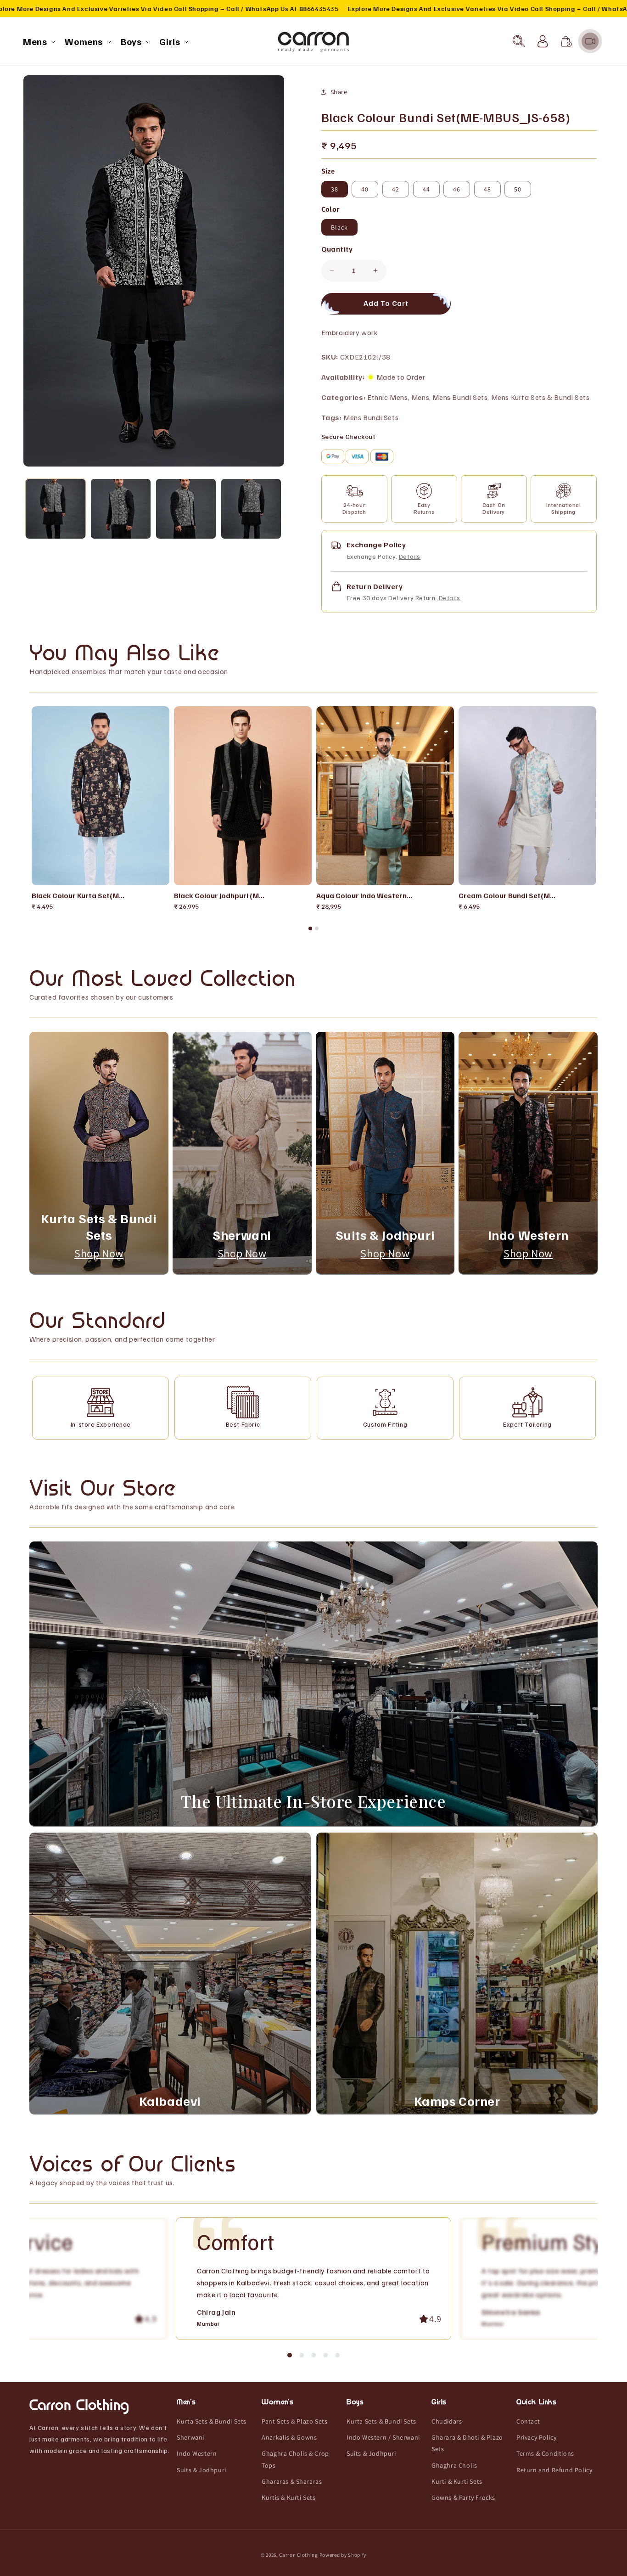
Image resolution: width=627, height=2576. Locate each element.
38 (335, 189)
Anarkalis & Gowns (289, 2438)
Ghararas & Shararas (292, 2481)
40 (365, 189)
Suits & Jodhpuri (202, 2470)
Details (410, 556)
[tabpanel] (101, 809)
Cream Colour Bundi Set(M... (507, 895)
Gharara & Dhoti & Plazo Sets (467, 2444)
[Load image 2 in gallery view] (121, 509)
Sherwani (190, 2438)
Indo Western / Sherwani (383, 2438)
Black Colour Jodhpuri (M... (219, 895)
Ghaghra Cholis (454, 2465)
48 (487, 189)
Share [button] (339, 92)
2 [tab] (317, 928)
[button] (38, 41)
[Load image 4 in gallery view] (251, 509)
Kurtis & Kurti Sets (288, 2497)
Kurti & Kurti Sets (457, 2481)
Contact (528, 2421)
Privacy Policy (536, 2438)
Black (339, 227)
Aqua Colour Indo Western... (364, 895)
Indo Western (197, 2454)
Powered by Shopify (343, 2555)
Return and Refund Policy (554, 2470)
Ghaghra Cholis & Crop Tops (295, 2460)
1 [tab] (310, 928)
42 (396, 189)
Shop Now (99, 1253)
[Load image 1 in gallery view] (56, 509)
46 (457, 189)
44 (426, 189)
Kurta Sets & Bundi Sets (212, 2421)
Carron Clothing (299, 2555)
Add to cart (108, 875)
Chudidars (447, 2421)
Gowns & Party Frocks (463, 2497)
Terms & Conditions (545, 2454)
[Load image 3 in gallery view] (186, 509)
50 (518, 189)
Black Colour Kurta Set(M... (78, 895)
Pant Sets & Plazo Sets (294, 2421)
